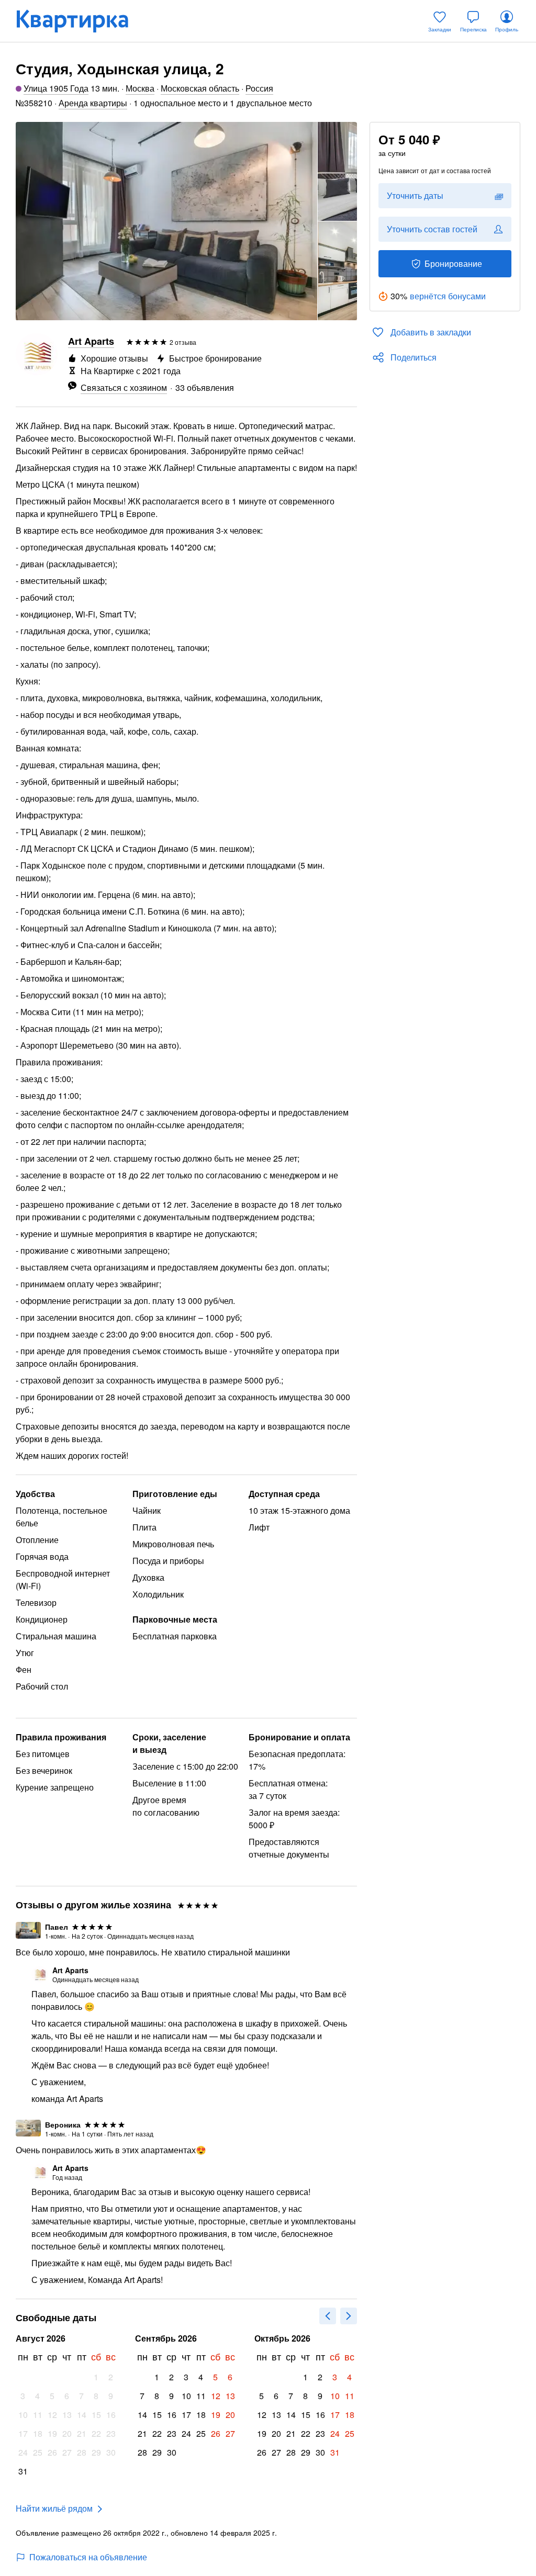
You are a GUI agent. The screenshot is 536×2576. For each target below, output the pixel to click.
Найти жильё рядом (54, 2508)
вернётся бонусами (448, 296)
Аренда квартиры (93, 103)
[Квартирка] (80, 21)
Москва (140, 88)
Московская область (200, 88)
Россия (259, 88)
